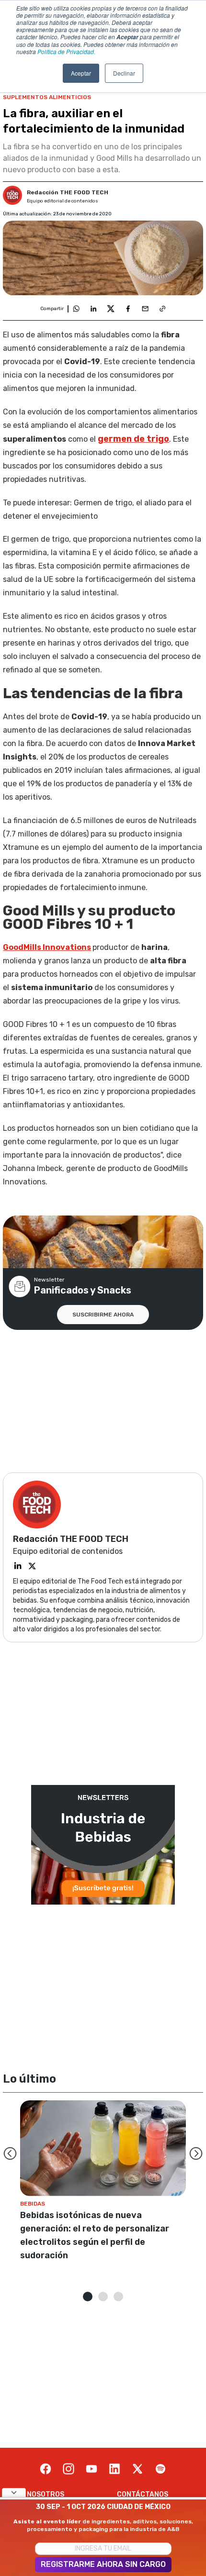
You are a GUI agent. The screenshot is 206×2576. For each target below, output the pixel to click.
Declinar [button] (124, 73)
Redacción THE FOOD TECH (68, 192)
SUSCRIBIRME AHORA (103, 1315)
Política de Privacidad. (66, 51)
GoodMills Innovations (47, 947)
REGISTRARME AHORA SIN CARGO (103, 2564)
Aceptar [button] (81, 73)
